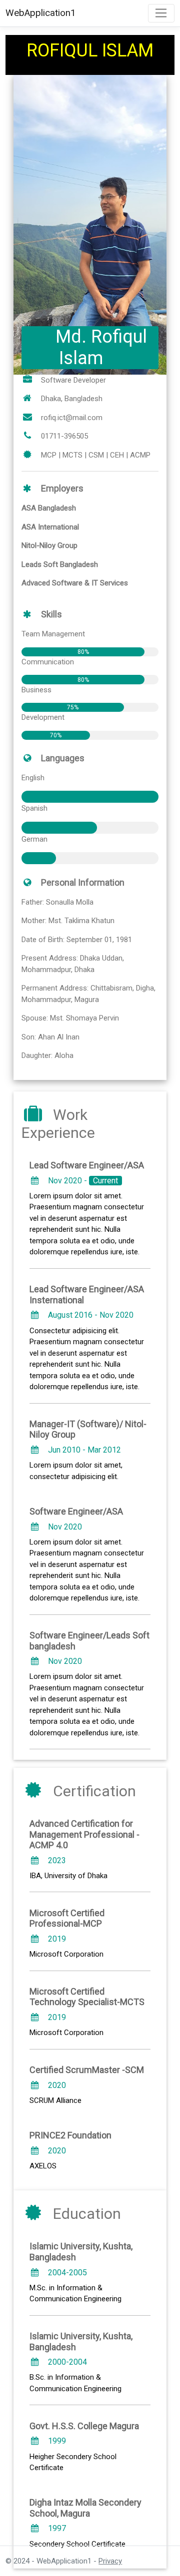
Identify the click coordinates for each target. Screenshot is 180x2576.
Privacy (110, 2561)
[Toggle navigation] (161, 13)
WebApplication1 (41, 13)
